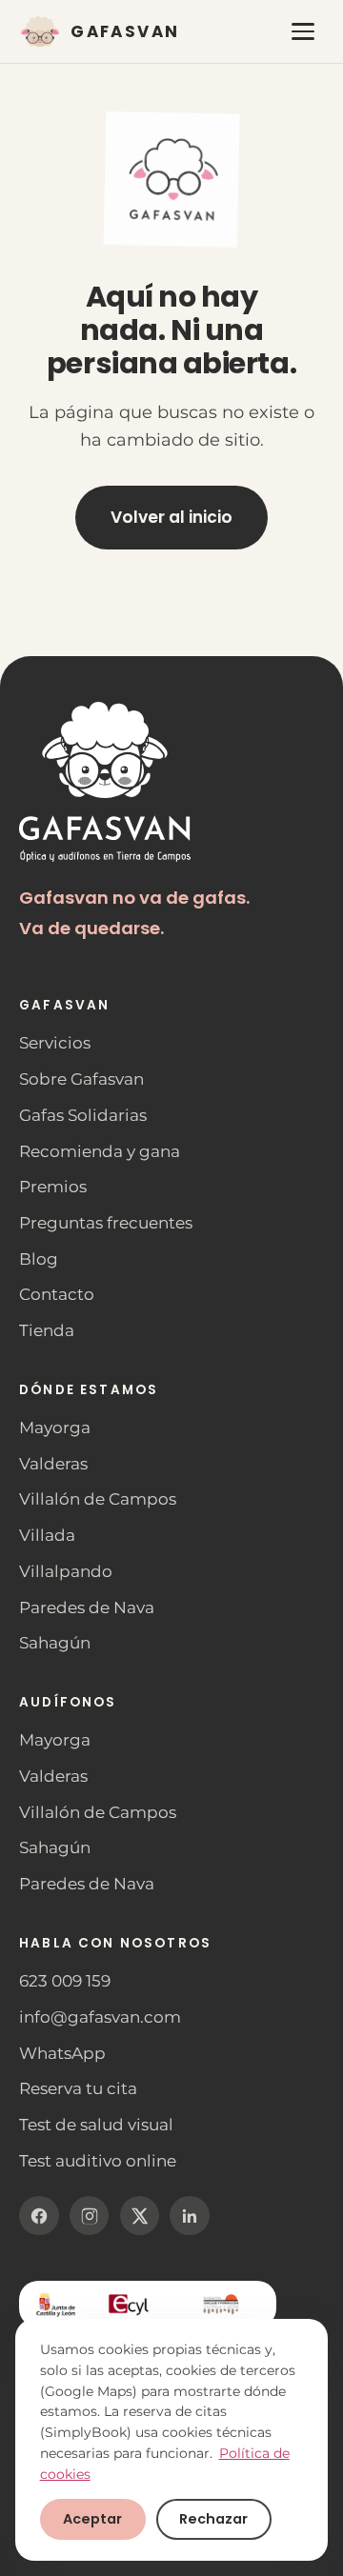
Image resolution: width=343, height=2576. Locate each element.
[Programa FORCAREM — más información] (148, 2304)
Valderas (53, 1464)
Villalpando (66, 1571)
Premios (53, 1187)
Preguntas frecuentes (106, 1223)
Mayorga (55, 1428)
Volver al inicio (171, 517)
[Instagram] (90, 2216)
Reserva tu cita (78, 2088)
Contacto (57, 1294)
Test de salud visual (96, 2125)
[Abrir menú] (303, 32)
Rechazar (213, 2519)
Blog (39, 1259)
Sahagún (55, 1643)
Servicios (55, 1043)
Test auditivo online (98, 2161)
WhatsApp (62, 2053)
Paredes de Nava (87, 1608)
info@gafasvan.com (100, 2017)
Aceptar (92, 2519)
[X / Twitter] (140, 2216)
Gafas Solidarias (83, 1115)
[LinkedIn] (190, 2216)
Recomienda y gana (100, 1151)
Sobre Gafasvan (81, 1079)
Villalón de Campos (98, 1499)
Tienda (47, 1330)
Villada (47, 1535)
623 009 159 (65, 1981)
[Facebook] (39, 2216)
